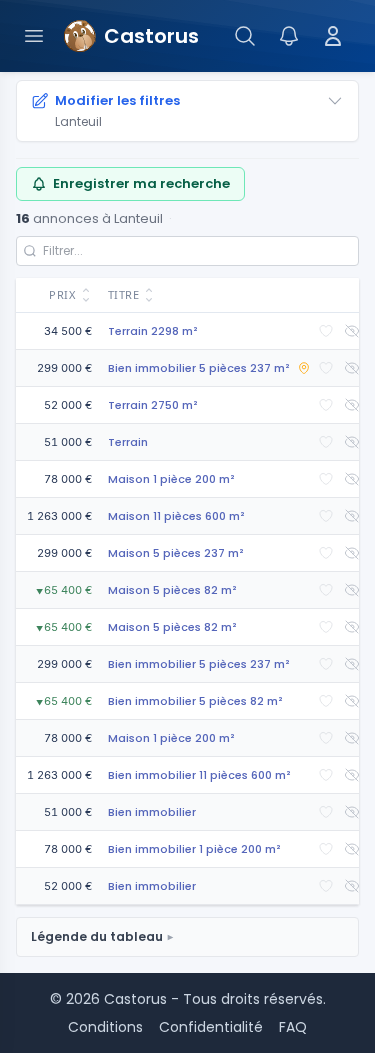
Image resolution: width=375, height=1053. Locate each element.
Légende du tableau (97, 936)
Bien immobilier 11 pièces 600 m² (199, 775)
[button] (58, 295)
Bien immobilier (152, 812)
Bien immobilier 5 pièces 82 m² (195, 701)
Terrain (128, 442)
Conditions (105, 1027)
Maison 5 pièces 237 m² (176, 553)
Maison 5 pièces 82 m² (172, 590)
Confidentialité (211, 1027)
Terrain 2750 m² (153, 405)
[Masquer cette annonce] (352, 331)
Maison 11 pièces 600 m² (176, 516)
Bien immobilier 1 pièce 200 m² (194, 849)
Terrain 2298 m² (153, 331)
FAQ (293, 1027)
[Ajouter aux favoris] (326, 331)
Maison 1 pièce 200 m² (171, 479)
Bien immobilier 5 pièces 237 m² (199, 368)
